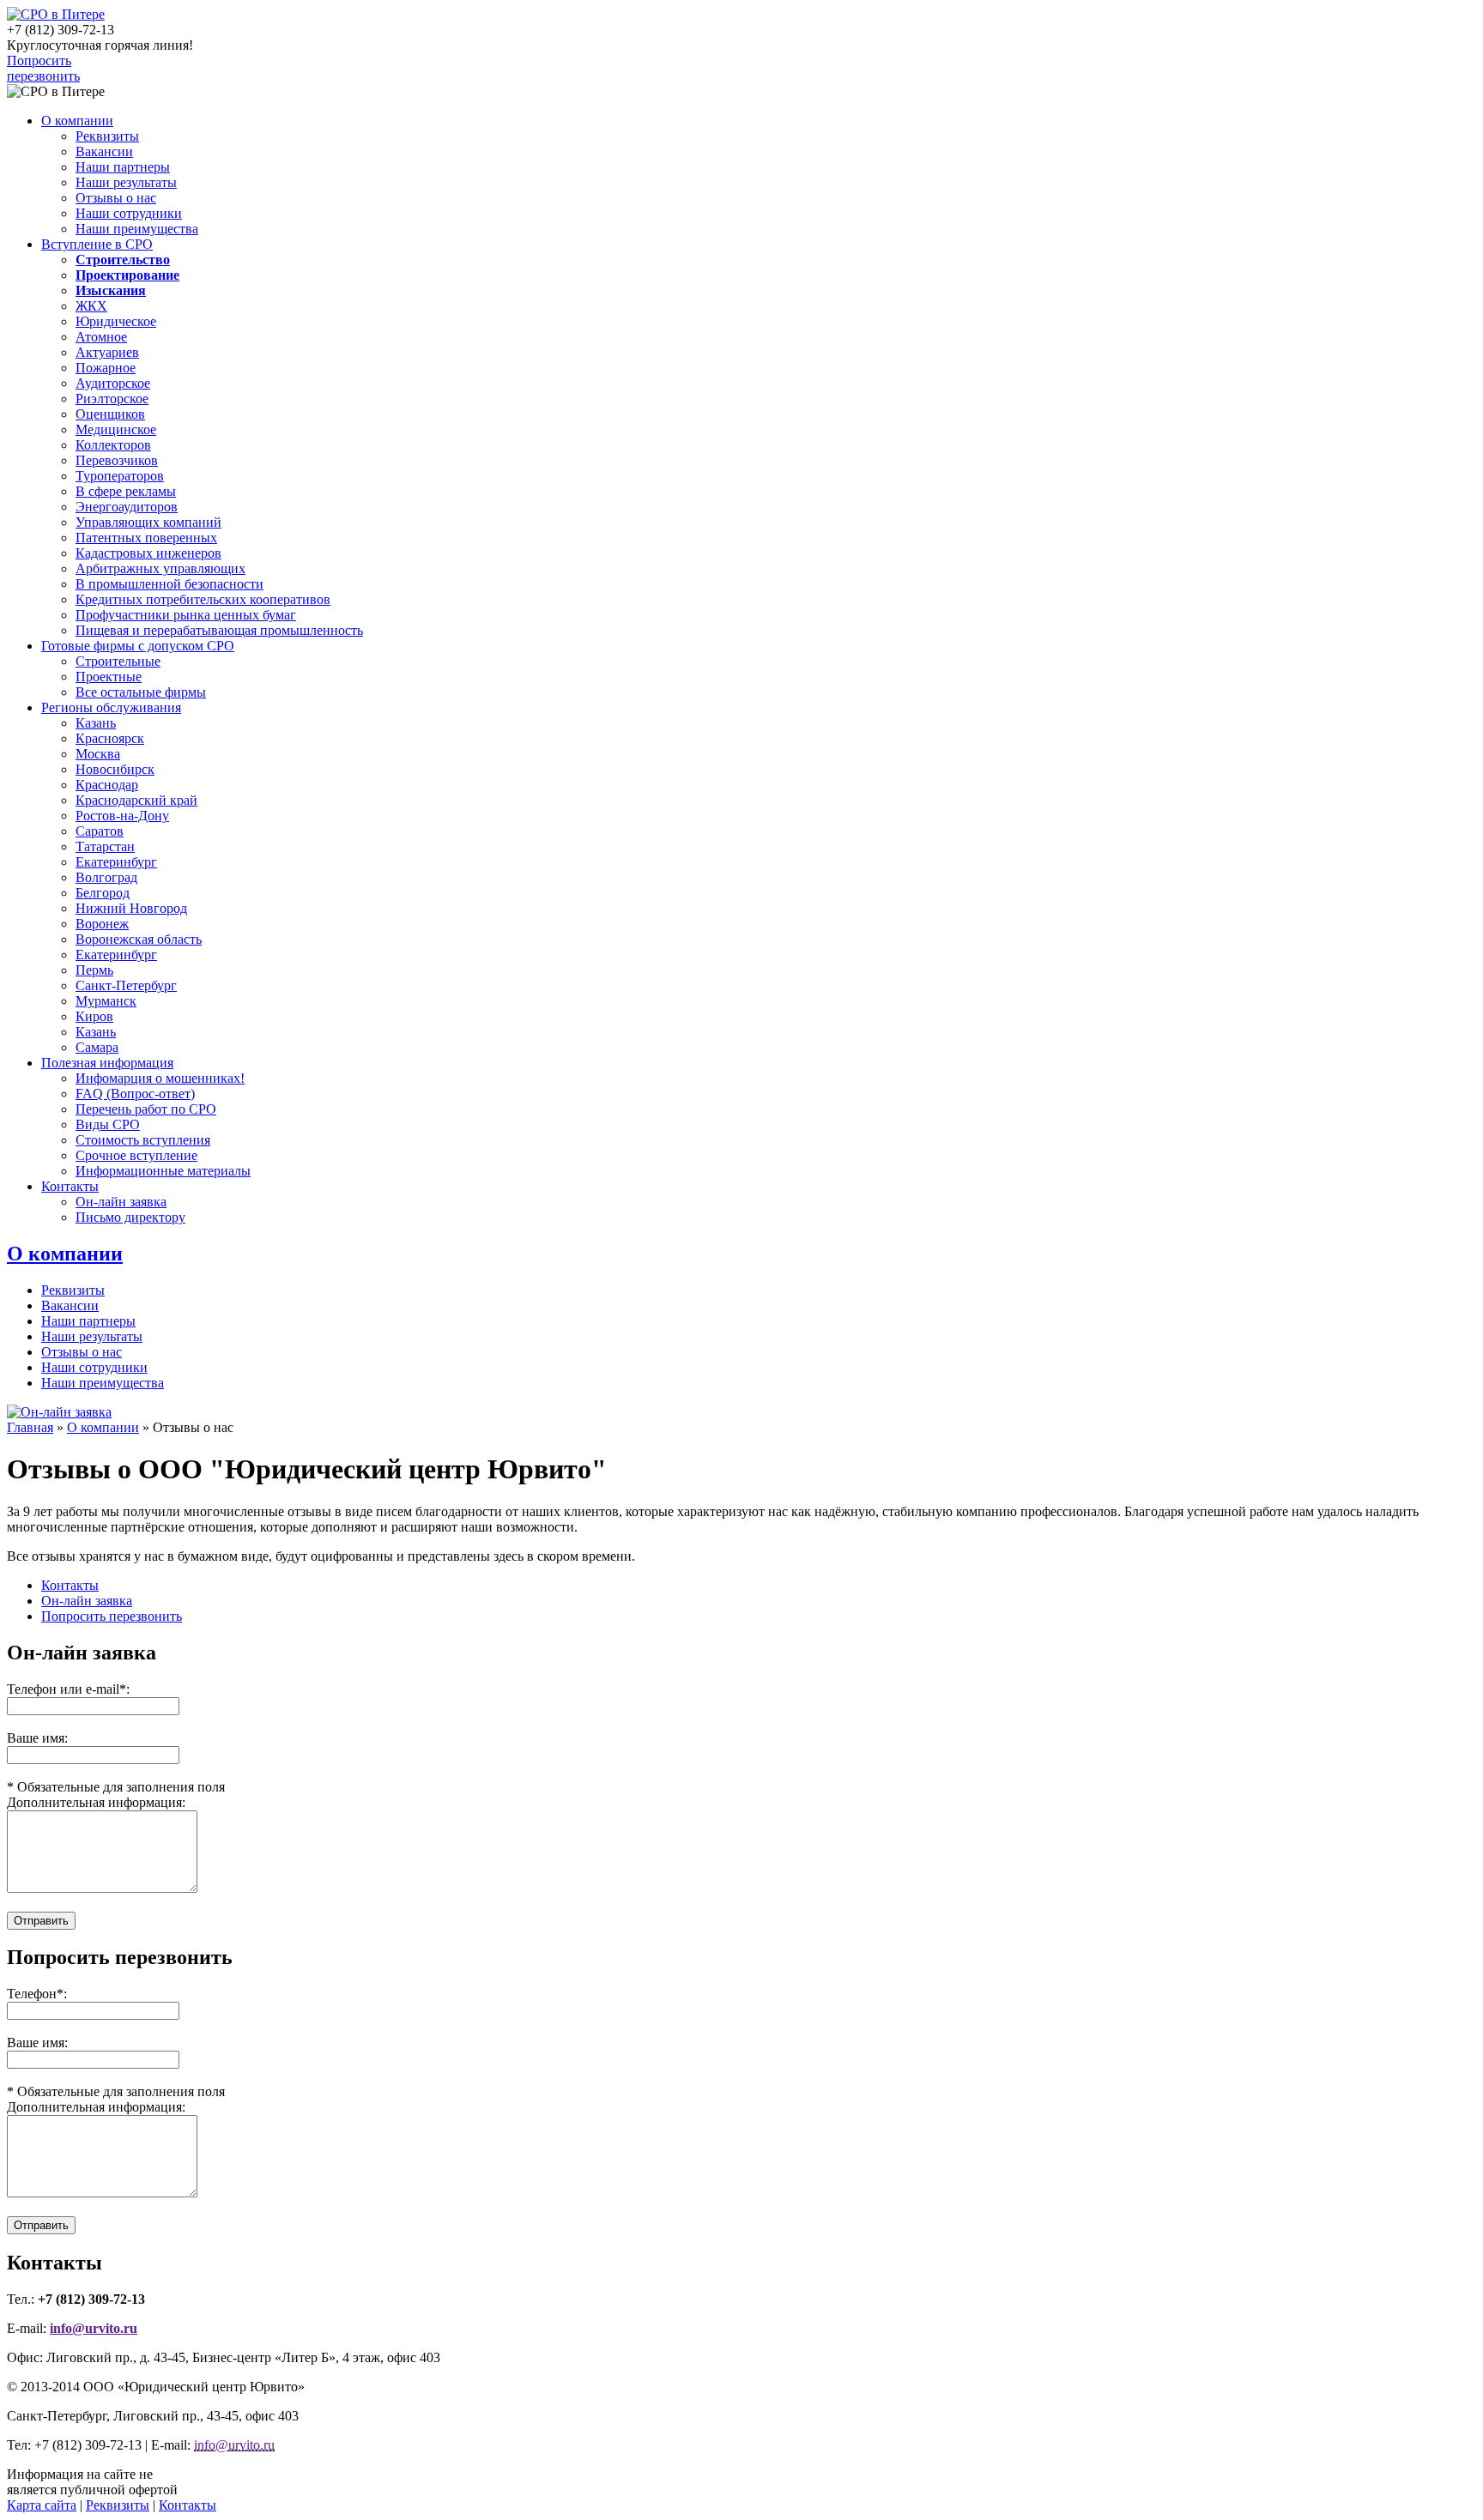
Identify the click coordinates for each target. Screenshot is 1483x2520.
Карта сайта (42, 2505)
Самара (97, 1047)
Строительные (118, 661)
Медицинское (116, 429)
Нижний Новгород (131, 908)
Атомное (101, 337)
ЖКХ (91, 306)
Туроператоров (120, 476)
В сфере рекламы (126, 491)
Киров (94, 1016)
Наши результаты (126, 182)
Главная (30, 1427)
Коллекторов (113, 445)
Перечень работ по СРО (146, 1109)
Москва (98, 754)
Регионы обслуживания (111, 707)
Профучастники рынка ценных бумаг (186, 615)
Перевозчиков (117, 460)
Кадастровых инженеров (148, 553)
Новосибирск (115, 769)
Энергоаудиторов (127, 507)
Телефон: (37, 1994)
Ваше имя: (37, 2043)
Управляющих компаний (148, 522)
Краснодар (107, 785)
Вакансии (104, 151)
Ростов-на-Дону (122, 816)
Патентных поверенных (146, 538)
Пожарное (106, 368)
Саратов (100, 831)
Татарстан (105, 846)
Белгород (103, 893)
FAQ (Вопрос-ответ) (135, 1094)
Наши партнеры (123, 167)
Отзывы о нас (116, 198)
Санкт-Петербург (126, 985)
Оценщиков (110, 414)
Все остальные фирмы (141, 692)
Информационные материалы (163, 1171)
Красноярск (110, 738)
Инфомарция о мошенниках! (160, 1078)
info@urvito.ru (94, 2328)
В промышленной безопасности (169, 584)
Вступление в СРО (97, 244)
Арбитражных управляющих (160, 568)
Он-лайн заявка (121, 1202)
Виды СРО (108, 1124)
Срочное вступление (136, 1155)
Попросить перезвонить (43, 68)
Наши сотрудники (129, 213)
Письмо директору (130, 1217)
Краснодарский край (136, 800)
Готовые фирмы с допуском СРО (138, 646)
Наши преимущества (137, 229)
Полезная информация (107, 1063)
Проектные (109, 677)
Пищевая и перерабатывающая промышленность (219, 630)
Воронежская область (139, 939)
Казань (96, 723)
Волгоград (106, 877)
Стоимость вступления (143, 1140)
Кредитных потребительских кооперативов (203, 599)
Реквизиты (107, 136)
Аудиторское (113, 383)
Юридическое (116, 321)
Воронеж (102, 924)
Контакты (70, 1186)
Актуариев (107, 352)
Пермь (94, 970)
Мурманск (106, 1001)
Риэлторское (112, 399)
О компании (77, 121)
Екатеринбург (116, 862)
